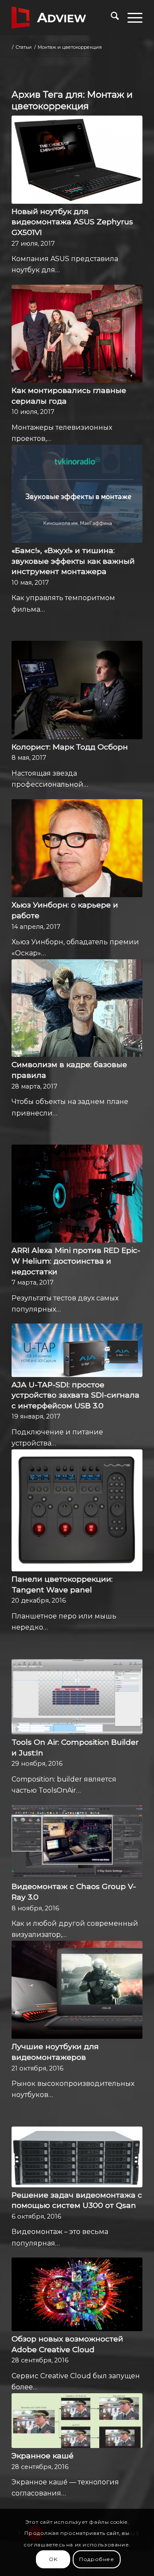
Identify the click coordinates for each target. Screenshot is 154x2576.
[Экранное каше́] (77, 2421)
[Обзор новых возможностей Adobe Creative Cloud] (77, 2294)
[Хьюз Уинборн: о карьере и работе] (77, 848)
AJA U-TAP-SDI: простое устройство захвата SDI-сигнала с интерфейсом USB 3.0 (76, 1395)
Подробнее (96, 2559)
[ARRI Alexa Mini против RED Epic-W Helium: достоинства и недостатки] (77, 1194)
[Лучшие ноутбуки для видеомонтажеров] (77, 1990)
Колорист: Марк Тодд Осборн (70, 747)
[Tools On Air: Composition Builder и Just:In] (77, 1697)
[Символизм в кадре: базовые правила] (77, 1008)
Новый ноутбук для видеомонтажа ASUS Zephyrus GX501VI (72, 222)
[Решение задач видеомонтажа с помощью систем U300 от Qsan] (77, 2157)
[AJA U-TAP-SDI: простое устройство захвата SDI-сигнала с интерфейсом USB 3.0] (77, 1350)
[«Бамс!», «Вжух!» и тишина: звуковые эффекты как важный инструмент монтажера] (77, 494)
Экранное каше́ (43, 2456)
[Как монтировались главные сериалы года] (77, 334)
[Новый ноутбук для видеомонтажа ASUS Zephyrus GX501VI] (77, 160)
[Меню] (131, 18)
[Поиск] (111, 18)
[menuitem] (111, 18)
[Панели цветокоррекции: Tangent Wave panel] (77, 1510)
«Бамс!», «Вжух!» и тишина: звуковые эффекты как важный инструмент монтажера (73, 561)
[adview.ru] (64, 18)
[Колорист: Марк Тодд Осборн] (77, 690)
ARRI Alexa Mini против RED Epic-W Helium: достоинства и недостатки (76, 1261)
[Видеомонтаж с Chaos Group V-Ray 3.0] (77, 1842)
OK (53, 2559)
